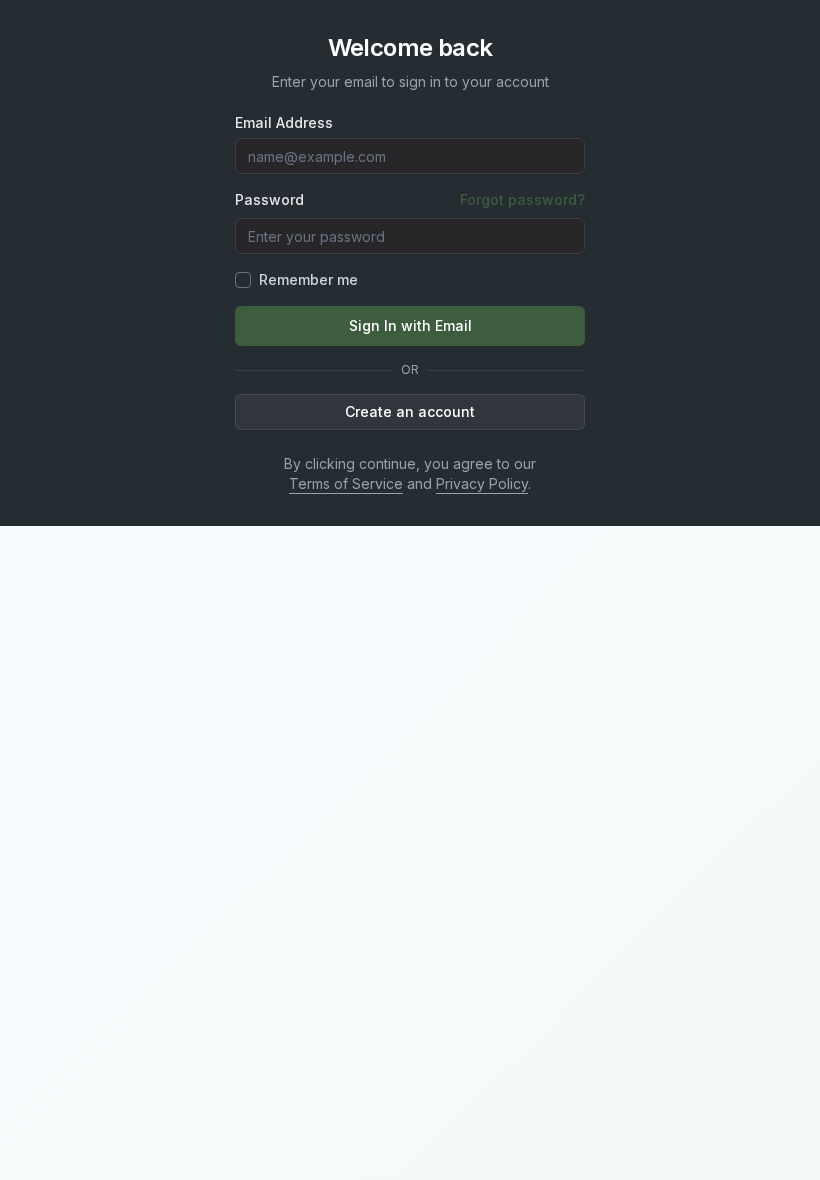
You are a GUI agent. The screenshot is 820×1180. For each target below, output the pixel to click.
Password (269, 200)
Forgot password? (522, 199)
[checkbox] (243, 280)
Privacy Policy (482, 483)
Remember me (308, 279)
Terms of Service (346, 483)
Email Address (284, 123)
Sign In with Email (410, 325)
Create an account (410, 411)
